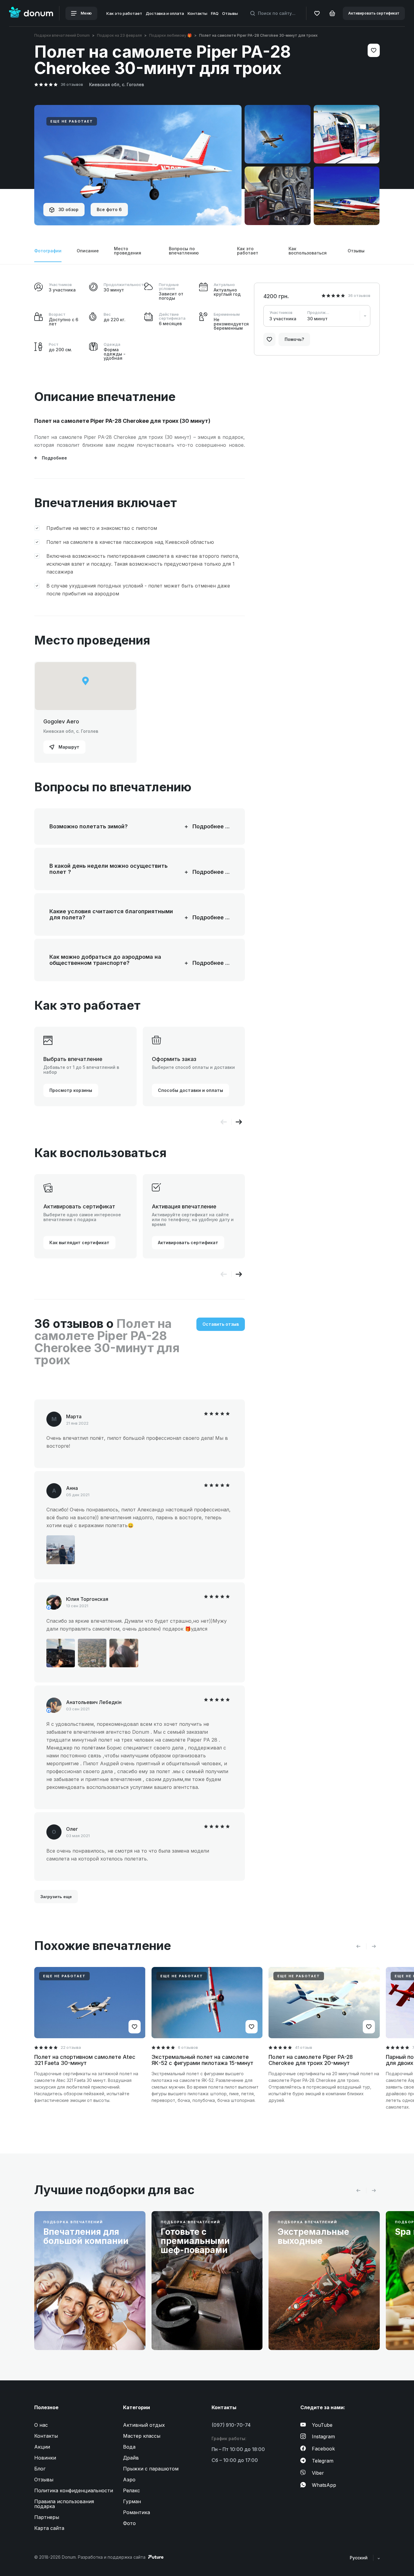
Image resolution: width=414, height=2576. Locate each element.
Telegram (323, 2461)
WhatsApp (324, 2485)
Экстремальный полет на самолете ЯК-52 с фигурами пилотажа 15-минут (202, 2060)
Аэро (129, 2480)
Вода (129, 2447)
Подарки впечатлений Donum (62, 35)
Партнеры (47, 2517)
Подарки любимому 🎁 (170, 35)
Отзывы (230, 13)
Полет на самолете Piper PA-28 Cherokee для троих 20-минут (311, 2060)
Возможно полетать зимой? (114, 827)
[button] (239, 1122)
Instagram (323, 2436)
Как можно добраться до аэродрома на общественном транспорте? (114, 960)
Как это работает (124, 13)
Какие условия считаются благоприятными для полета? (114, 914)
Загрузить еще (56, 1897)
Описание (88, 251)
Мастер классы (142, 2436)
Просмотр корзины (71, 1090)
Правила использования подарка (64, 2504)
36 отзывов (72, 84)
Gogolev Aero (61, 721)
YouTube (322, 2425)
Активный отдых (144, 2425)
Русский (359, 2558)
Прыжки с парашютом (151, 2469)
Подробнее (54, 458)
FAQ (215, 13)
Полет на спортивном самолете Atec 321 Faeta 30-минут (85, 2060)
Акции (42, 2447)
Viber (318, 2473)
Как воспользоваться (308, 251)
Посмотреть (66, 2331)
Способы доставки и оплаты (190, 1090)
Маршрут (68, 747)
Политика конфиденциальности (74, 2490)
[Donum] (31, 13)
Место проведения (128, 251)
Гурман (132, 2501)
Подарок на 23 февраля (119, 35)
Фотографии (48, 251)
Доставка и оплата (165, 13)
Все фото (109, 209)
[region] (85, 686)
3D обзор (68, 209)
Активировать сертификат (374, 13)
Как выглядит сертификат (79, 1243)
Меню (86, 13)
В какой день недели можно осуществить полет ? (114, 869)
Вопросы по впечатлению (184, 251)
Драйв (131, 2458)
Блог (40, 2469)
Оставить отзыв (221, 1324)
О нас (41, 2425)
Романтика (137, 2512)
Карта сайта (49, 2528)
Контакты (197, 13)
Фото (129, 2523)
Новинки (45, 2458)
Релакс (132, 2490)
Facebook (323, 2449)
